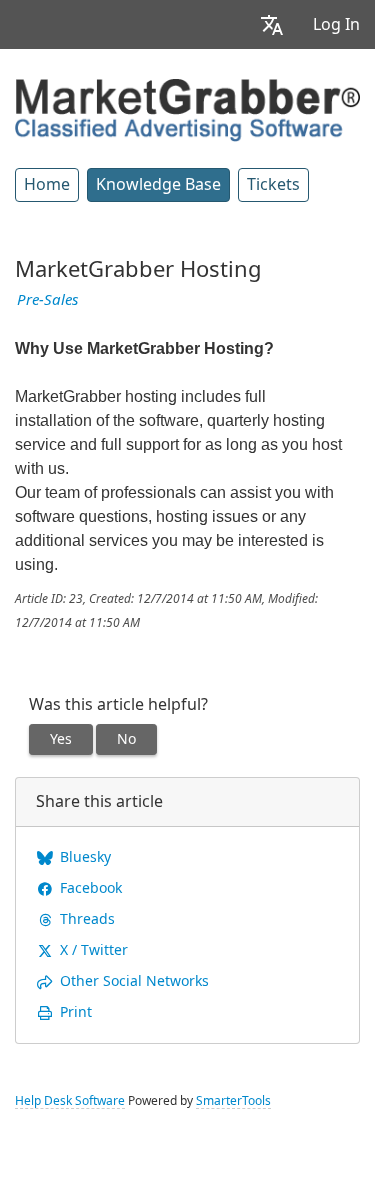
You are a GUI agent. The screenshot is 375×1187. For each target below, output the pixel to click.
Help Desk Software (70, 1101)
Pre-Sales (47, 300)
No (126, 739)
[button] (272, 24)
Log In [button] (336, 24)
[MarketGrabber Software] (187, 108)
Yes (61, 739)
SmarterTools (233, 1101)
